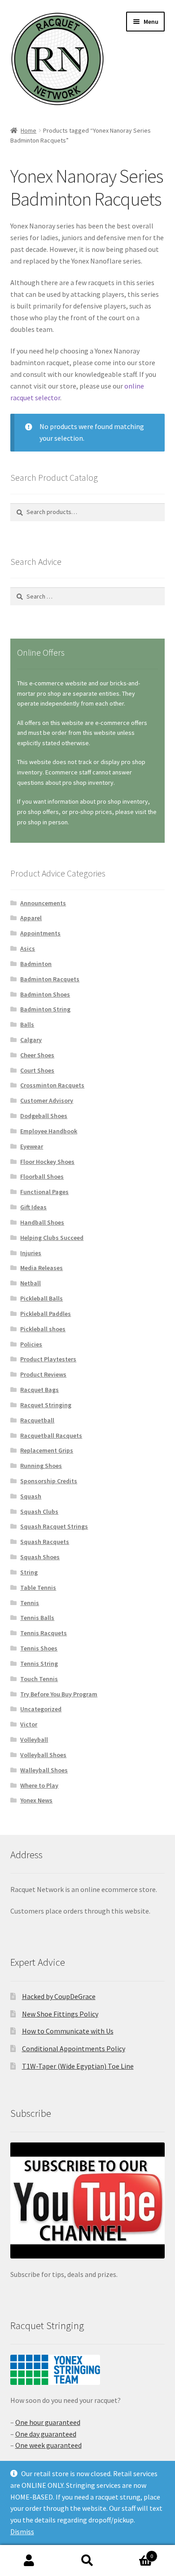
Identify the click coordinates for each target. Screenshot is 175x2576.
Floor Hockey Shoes (47, 1162)
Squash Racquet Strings (54, 1526)
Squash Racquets (45, 1542)
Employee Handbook (49, 1131)
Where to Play (39, 1785)
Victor (29, 1724)
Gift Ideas (33, 1207)
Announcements (43, 903)
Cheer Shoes (37, 1055)
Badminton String (45, 1009)
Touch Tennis (39, 1679)
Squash (31, 1496)
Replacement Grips (47, 1450)
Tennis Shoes (39, 1648)
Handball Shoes (42, 1222)
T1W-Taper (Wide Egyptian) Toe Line (78, 2066)
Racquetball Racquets (51, 1436)
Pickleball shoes (43, 1329)
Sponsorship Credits (49, 1481)
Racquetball (37, 1420)
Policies (31, 1344)
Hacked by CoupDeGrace (59, 1996)
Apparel (31, 918)
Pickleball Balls (42, 1298)
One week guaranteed (48, 2445)
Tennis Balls (37, 1618)
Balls (27, 1024)
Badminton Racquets (50, 979)
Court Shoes (37, 1070)
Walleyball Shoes (44, 1770)
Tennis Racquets (44, 1633)
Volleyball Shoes (43, 1755)
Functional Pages (44, 1192)
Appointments (40, 933)
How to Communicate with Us (68, 2031)
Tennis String (39, 1664)
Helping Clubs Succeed (52, 1238)
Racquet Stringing (46, 1405)
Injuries (31, 1253)
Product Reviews (43, 1374)
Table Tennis (38, 1588)
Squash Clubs (39, 1512)
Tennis (30, 1603)
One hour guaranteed (48, 2422)
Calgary (31, 1040)
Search (87, 2561)
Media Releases (42, 1268)
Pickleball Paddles (46, 1314)
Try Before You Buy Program (59, 1694)
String (29, 1572)
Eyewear (32, 1146)
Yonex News (36, 1800)
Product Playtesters (48, 1359)
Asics (28, 948)
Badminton (36, 964)
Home (28, 130)
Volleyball (34, 1740)
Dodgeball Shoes (44, 1116)
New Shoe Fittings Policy (60, 2014)
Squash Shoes (40, 1557)
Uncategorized (41, 1709)
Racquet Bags (39, 1390)
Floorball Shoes (42, 1176)
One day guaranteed (46, 2434)
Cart (135, 2553)
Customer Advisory (47, 1100)
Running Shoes (41, 1466)
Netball (31, 1283)
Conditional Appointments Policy (74, 2048)
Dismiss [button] (22, 2531)
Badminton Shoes (45, 994)
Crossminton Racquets (52, 1085)
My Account (29, 2561)
